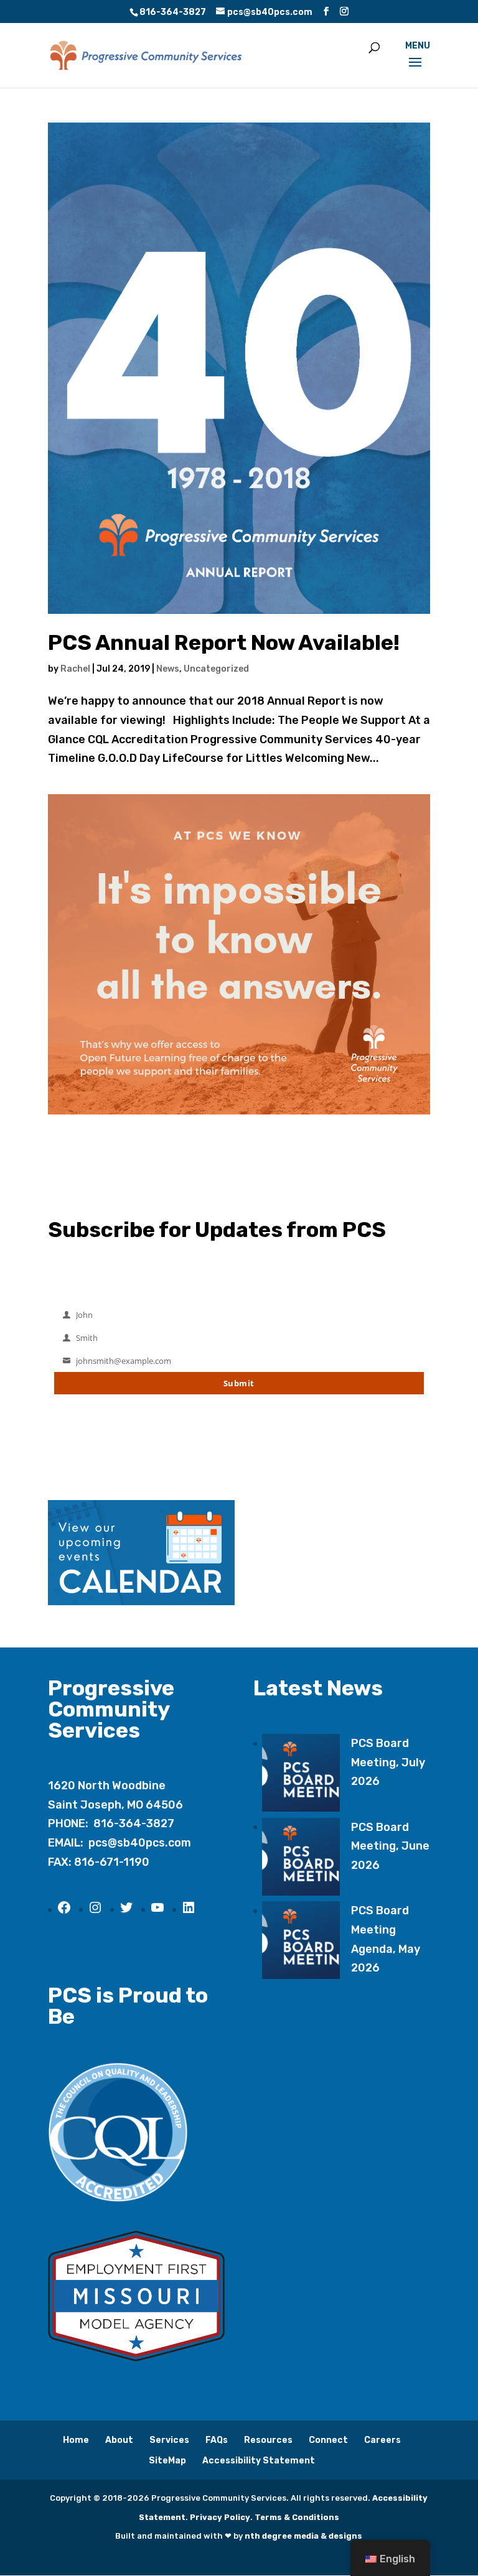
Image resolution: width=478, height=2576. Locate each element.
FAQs (217, 2440)
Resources (268, 2440)
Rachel (75, 669)
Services (169, 2440)
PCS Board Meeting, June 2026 (390, 1846)
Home (76, 2440)
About (119, 2440)
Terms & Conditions (297, 2517)
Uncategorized (216, 669)
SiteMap (167, 2461)
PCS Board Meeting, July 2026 (388, 1762)
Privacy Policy (220, 2517)
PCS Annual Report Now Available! (224, 643)
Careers (382, 2440)
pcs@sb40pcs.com (140, 1843)
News (168, 669)
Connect (328, 2440)
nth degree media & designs (303, 2536)
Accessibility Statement (259, 2461)
